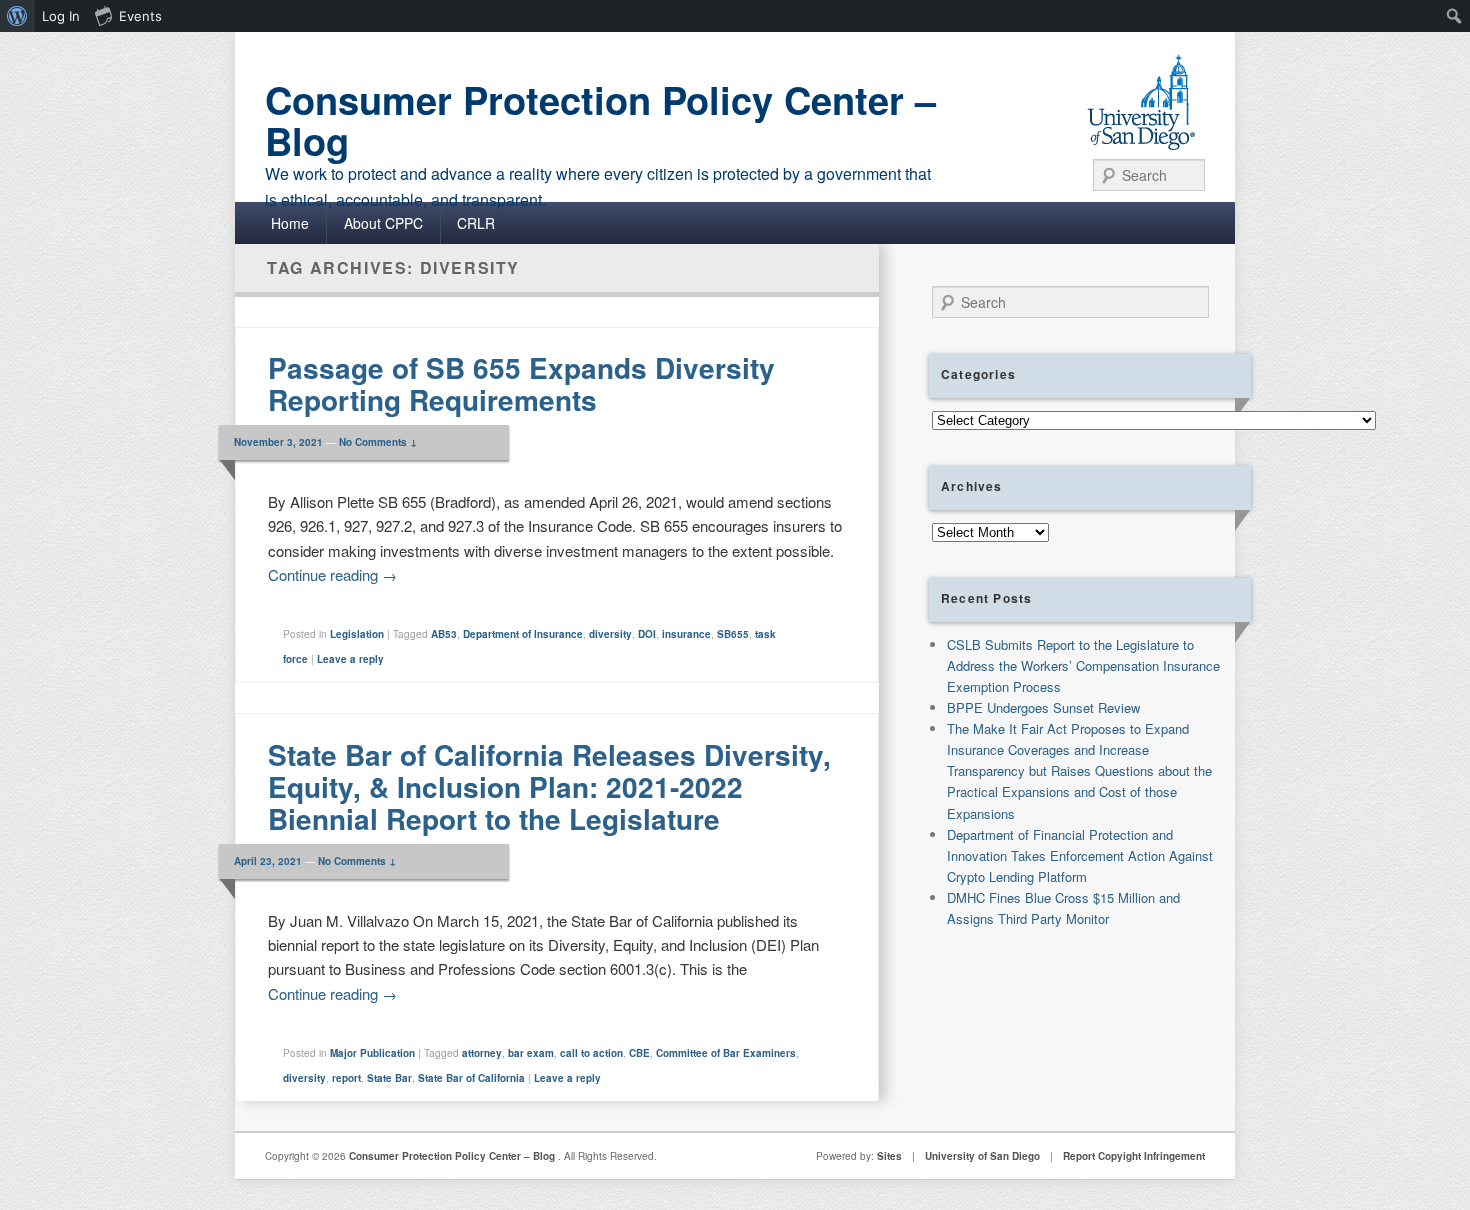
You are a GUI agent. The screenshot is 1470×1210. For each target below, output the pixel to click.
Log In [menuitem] (61, 16)
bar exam (531, 1053)
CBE (639, 1053)
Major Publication (372, 1053)
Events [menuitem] (140, 16)
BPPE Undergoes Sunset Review (1043, 707)
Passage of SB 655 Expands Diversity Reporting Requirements (521, 383)
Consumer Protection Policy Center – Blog (600, 120)
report (346, 1078)
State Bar (389, 1078)
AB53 (444, 634)
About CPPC (383, 223)
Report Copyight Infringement (1134, 1156)
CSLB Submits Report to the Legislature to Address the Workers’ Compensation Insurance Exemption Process (1083, 665)
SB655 (733, 634)
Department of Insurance (523, 634)
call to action (591, 1053)
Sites (889, 1156)
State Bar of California (471, 1078)
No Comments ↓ (378, 442)
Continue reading (332, 574)
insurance (686, 634)
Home (290, 223)
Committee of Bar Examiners (726, 1053)
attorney (482, 1053)
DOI (647, 634)
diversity (610, 634)
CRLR (476, 223)
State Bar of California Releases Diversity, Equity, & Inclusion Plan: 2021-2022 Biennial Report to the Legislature (549, 786)
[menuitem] (17, 16)
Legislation (357, 634)
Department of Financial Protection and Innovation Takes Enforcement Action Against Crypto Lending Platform (1080, 855)
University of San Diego (982, 1156)
